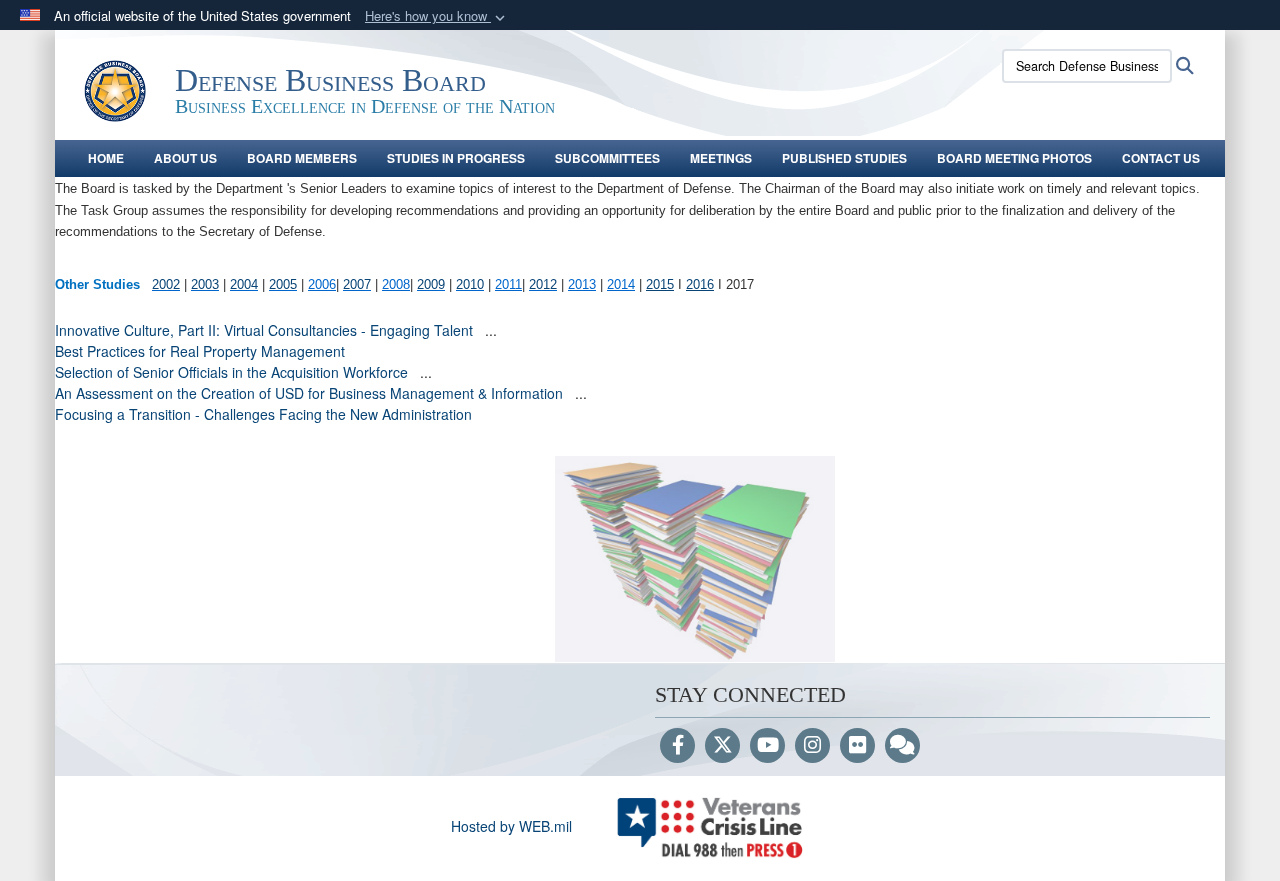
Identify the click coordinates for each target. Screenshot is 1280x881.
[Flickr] (857, 746)
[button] (437, 16)
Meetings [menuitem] (721, 158)
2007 (357, 284)
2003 (205, 284)
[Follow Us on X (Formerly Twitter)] (722, 746)
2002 (166, 284)
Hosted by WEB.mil (511, 826)
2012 (543, 284)
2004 (244, 284)
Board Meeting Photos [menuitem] (1014, 158)
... (491, 330)
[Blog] (902, 746)
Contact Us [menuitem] (1161, 158)
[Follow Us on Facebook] (677, 746)
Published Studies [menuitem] (844, 158)
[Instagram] (812, 746)
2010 (470, 284)
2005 (283, 284)
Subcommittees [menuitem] (607, 158)
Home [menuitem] (106, 158)
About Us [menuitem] (185, 158)
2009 (431, 284)
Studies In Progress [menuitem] (456, 158)
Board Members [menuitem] (302, 158)
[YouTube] (767, 746)
